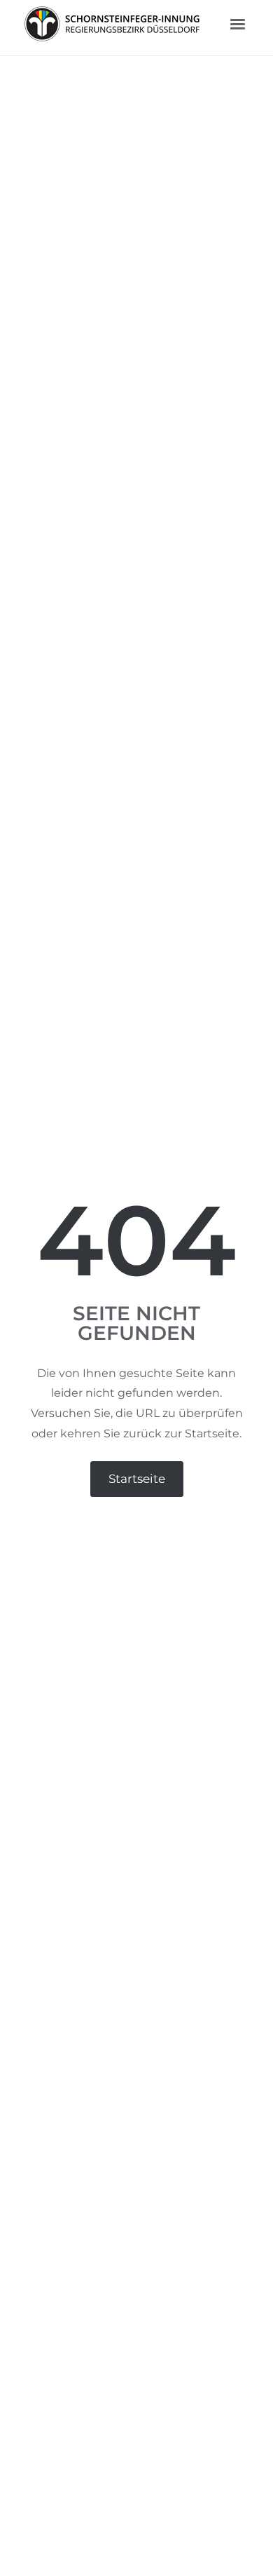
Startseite (137, 1479)
